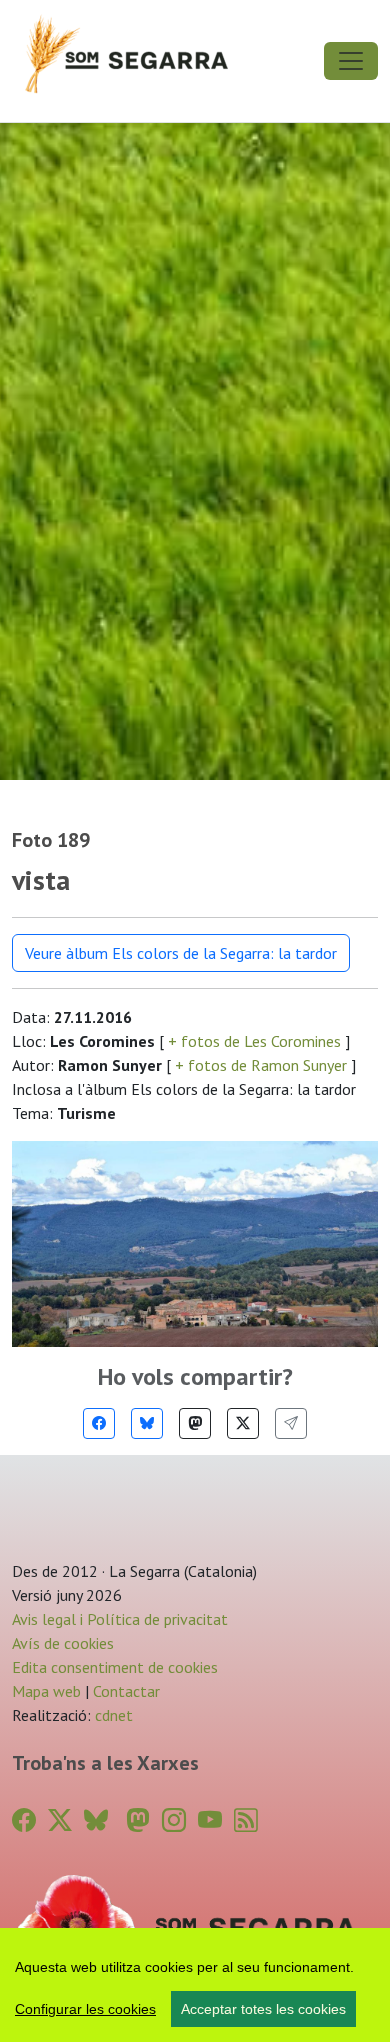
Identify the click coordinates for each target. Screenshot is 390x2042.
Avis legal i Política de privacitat (120, 1619)
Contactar (126, 1691)
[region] (195, 1985)
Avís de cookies (63, 1643)
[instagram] (174, 1820)
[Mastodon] (195, 1423)
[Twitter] (243, 1423)
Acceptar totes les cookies (263, 2009)
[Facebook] (99, 1423)
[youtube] (210, 1820)
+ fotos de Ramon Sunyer (261, 1065)
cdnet (112, 1715)
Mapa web (46, 1691)
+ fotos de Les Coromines (254, 1041)
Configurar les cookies (85, 2009)
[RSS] (246, 1820)
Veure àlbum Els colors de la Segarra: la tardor (181, 953)
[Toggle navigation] (351, 61)
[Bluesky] (147, 1423)
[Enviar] (291, 1423)
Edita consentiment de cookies (115, 1667)
